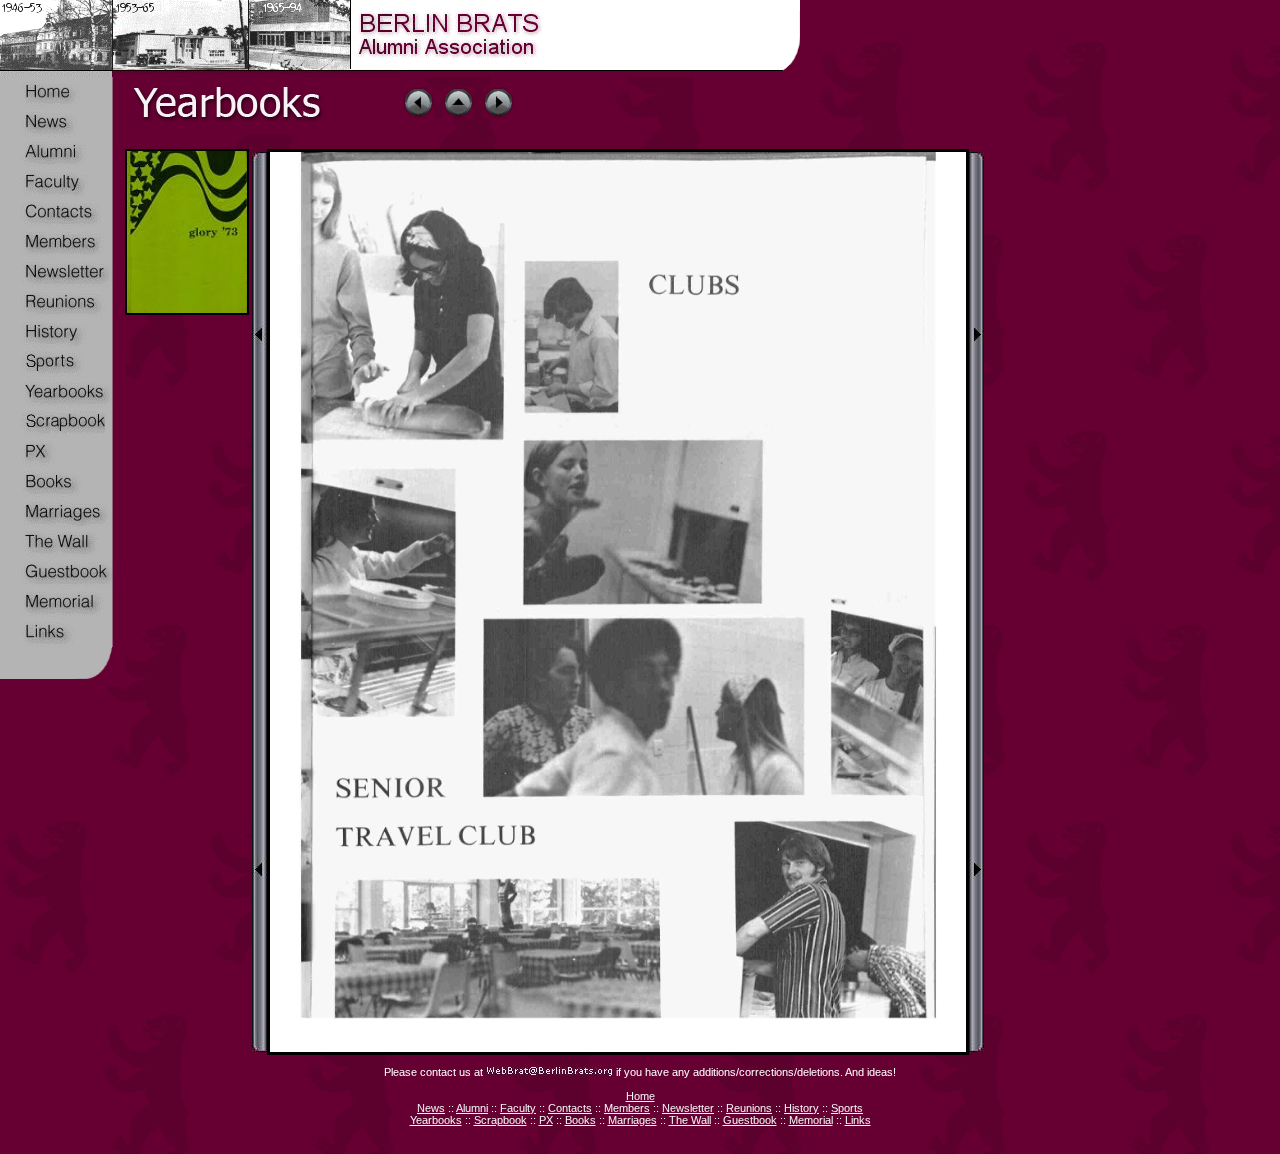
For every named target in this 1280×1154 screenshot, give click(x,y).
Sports (847, 1108)
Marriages (632, 1120)
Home (640, 1096)
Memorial (811, 1120)
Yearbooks (436, 1120)
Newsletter (688, 1108)
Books (580, 1120)
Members (627, 1108)
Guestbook (750, 1120)
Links (858, 1120)
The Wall (690, 1120)
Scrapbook (500, 1120)
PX (546, 1120)
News (431, 1108)
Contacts (570, 1108)
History (801, 1108)
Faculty (518, 1108)
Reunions (749, 1108)
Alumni (472, 1108)
